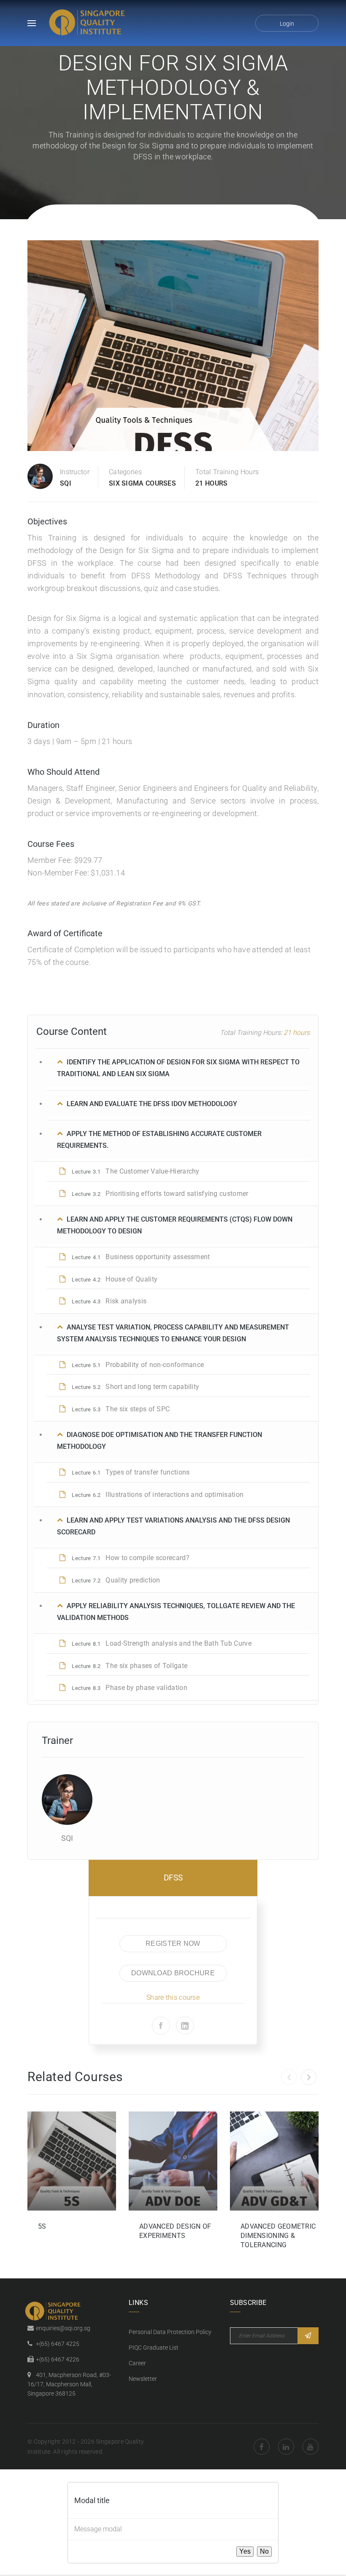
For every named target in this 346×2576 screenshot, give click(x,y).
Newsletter (143, 2379)
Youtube (311, 2447)
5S (42, 2226)
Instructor (75, 472)
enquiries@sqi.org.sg (63, 2328)
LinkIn (286, 2447)
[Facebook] (161, 2026)
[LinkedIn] (185, 2025)
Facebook (262, 2447)
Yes (245, 2551)
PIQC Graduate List (154, 2348)
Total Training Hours (227, 472)
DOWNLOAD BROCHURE (173, 1973)
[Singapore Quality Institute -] (89, 23)
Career (137, 2363)
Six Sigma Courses (142, 483)
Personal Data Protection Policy (170, 2332)
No (264, 2551)
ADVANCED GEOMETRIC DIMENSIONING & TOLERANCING (278, 2236)
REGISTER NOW (173, 1943)
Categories (125, 472)
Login (287, 24)
